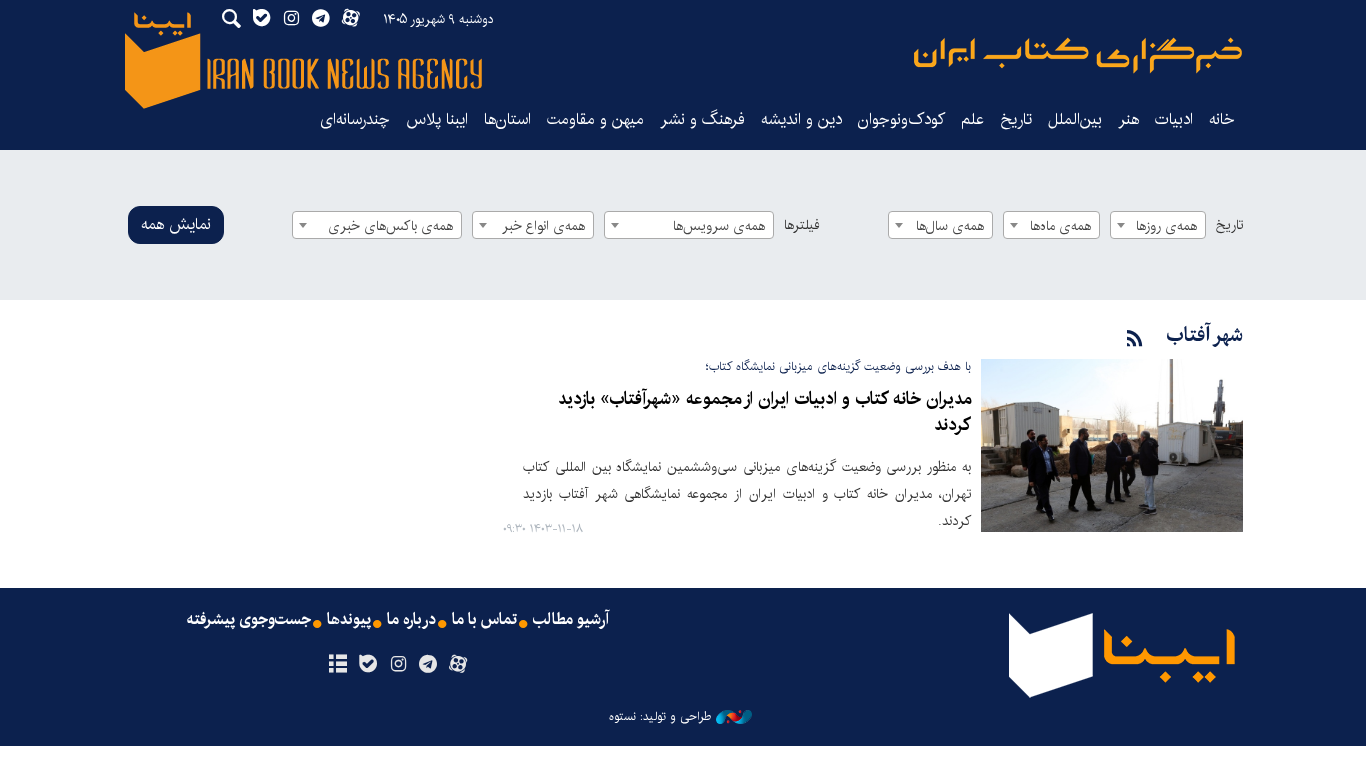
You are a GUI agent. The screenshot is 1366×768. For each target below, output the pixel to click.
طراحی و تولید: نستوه (660, 717)
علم (972, 119)
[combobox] (1158, 225)
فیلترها (802, 225)
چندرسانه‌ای (355, 119)
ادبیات (1174, 119)
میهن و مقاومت (595, 119)
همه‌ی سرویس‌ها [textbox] (719, 226)
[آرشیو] (337, 665)
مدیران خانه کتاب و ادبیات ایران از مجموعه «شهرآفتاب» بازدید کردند (764, 412)
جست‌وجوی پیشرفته (249, 620)
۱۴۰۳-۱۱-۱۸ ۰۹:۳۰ (543, 529)
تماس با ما (484, 620)
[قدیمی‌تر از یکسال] (1112, 445)
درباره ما (411, 620)
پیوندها (349, 620)
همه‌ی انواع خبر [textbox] (543, 226)
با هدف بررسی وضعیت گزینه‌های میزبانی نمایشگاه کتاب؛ (838, 366)
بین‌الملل (1075, 119)
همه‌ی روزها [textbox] (1166, 226)
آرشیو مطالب (571, 620)
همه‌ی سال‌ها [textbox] (950, 226)
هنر (1128, 119)
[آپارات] (458, 665)
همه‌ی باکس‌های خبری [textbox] (390, 226)
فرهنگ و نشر (702, 119)
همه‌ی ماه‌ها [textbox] (1060, 226)
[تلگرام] (428, 665)
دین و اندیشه (801, 119)
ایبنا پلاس (437, 119)
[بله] (367, 665)
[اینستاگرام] (397, 665)
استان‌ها (507, 119)
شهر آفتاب (1204, 335)
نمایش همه (176, 224)
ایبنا (1078, 55)
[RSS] (1135, 339)
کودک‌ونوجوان (901, 119)
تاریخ (1229, 225)
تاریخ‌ (1016, 119)
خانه (1222, 119)
